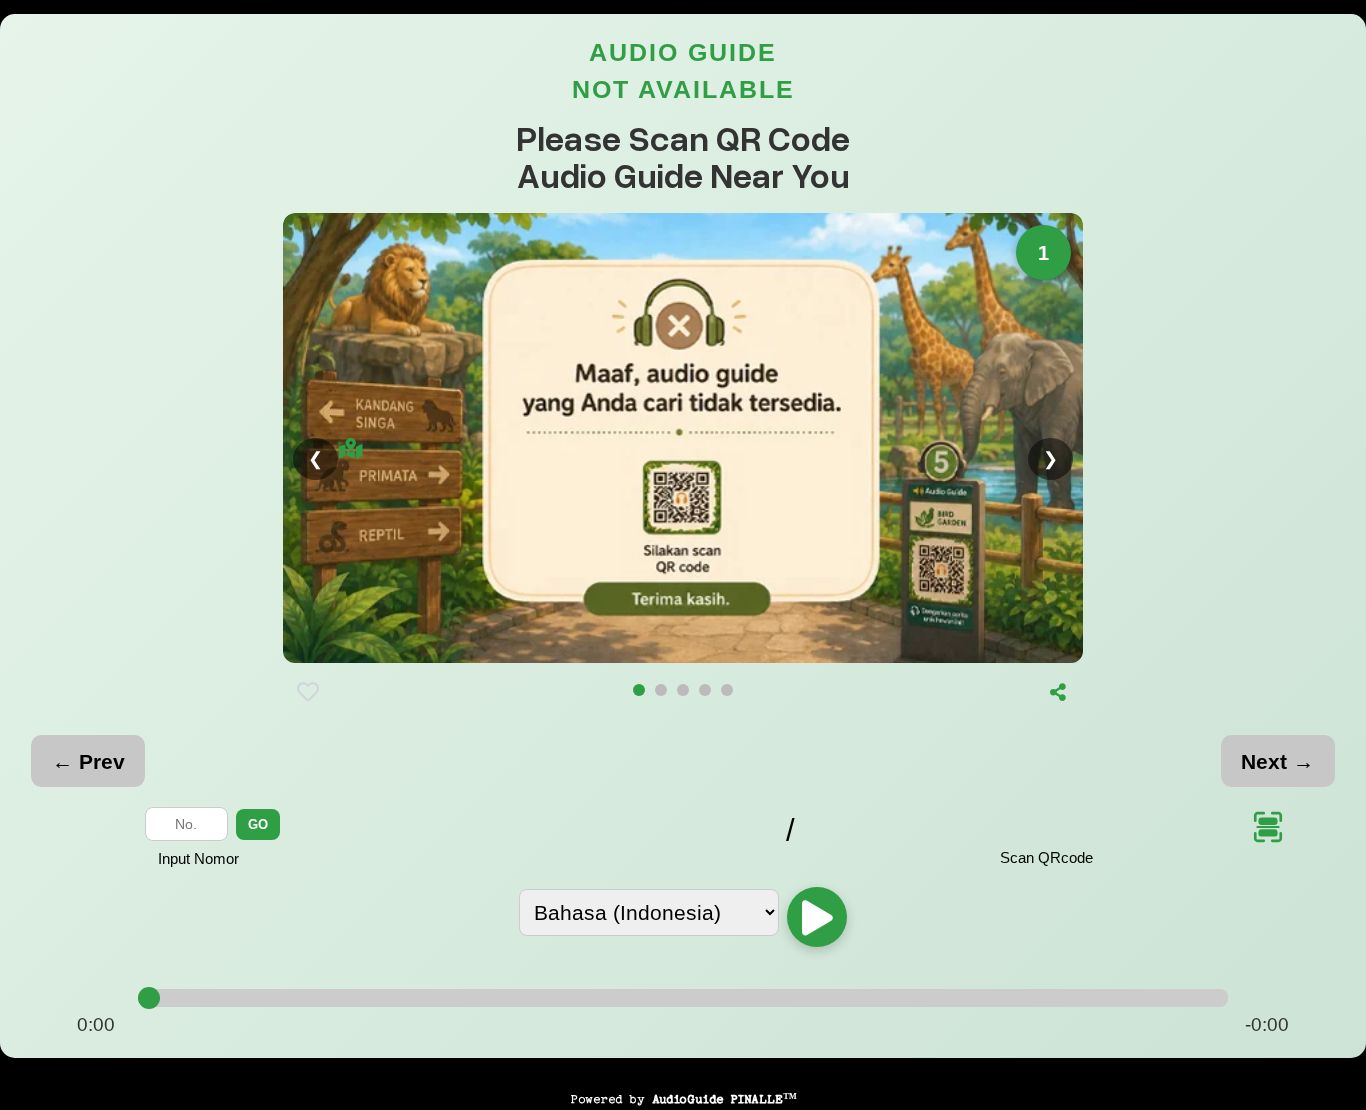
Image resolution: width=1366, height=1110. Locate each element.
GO (258, 824)
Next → (1277, 761)
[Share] (1058, 692)
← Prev (88, 761)
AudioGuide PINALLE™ (724, 1099)
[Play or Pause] (817, 917)
